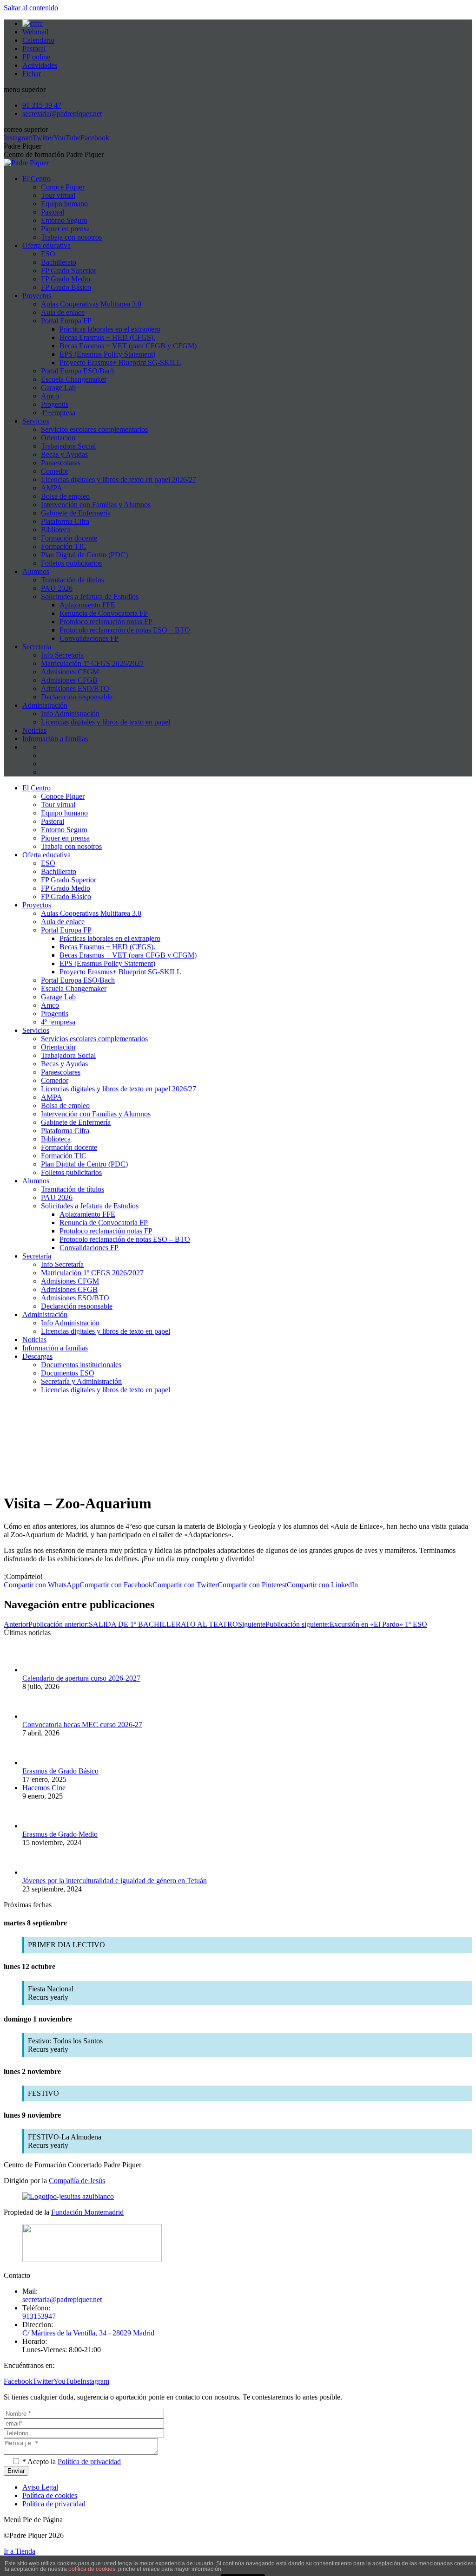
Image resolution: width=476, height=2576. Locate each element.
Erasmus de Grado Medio (60, 1834)
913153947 (39, 2316)
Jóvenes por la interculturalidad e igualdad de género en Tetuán (115, 1881)
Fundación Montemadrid (87, 2212)
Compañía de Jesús (77, 2181)
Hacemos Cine (44, 1788)
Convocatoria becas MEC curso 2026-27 (82, 1725)
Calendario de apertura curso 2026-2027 (81, 1678)
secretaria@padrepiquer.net (62, 2299)
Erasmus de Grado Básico (60, 1771)
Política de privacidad (89, 2462)
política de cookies (92, 2569)
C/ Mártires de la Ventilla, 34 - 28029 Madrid (88, 2333)
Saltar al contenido (31, 8)
